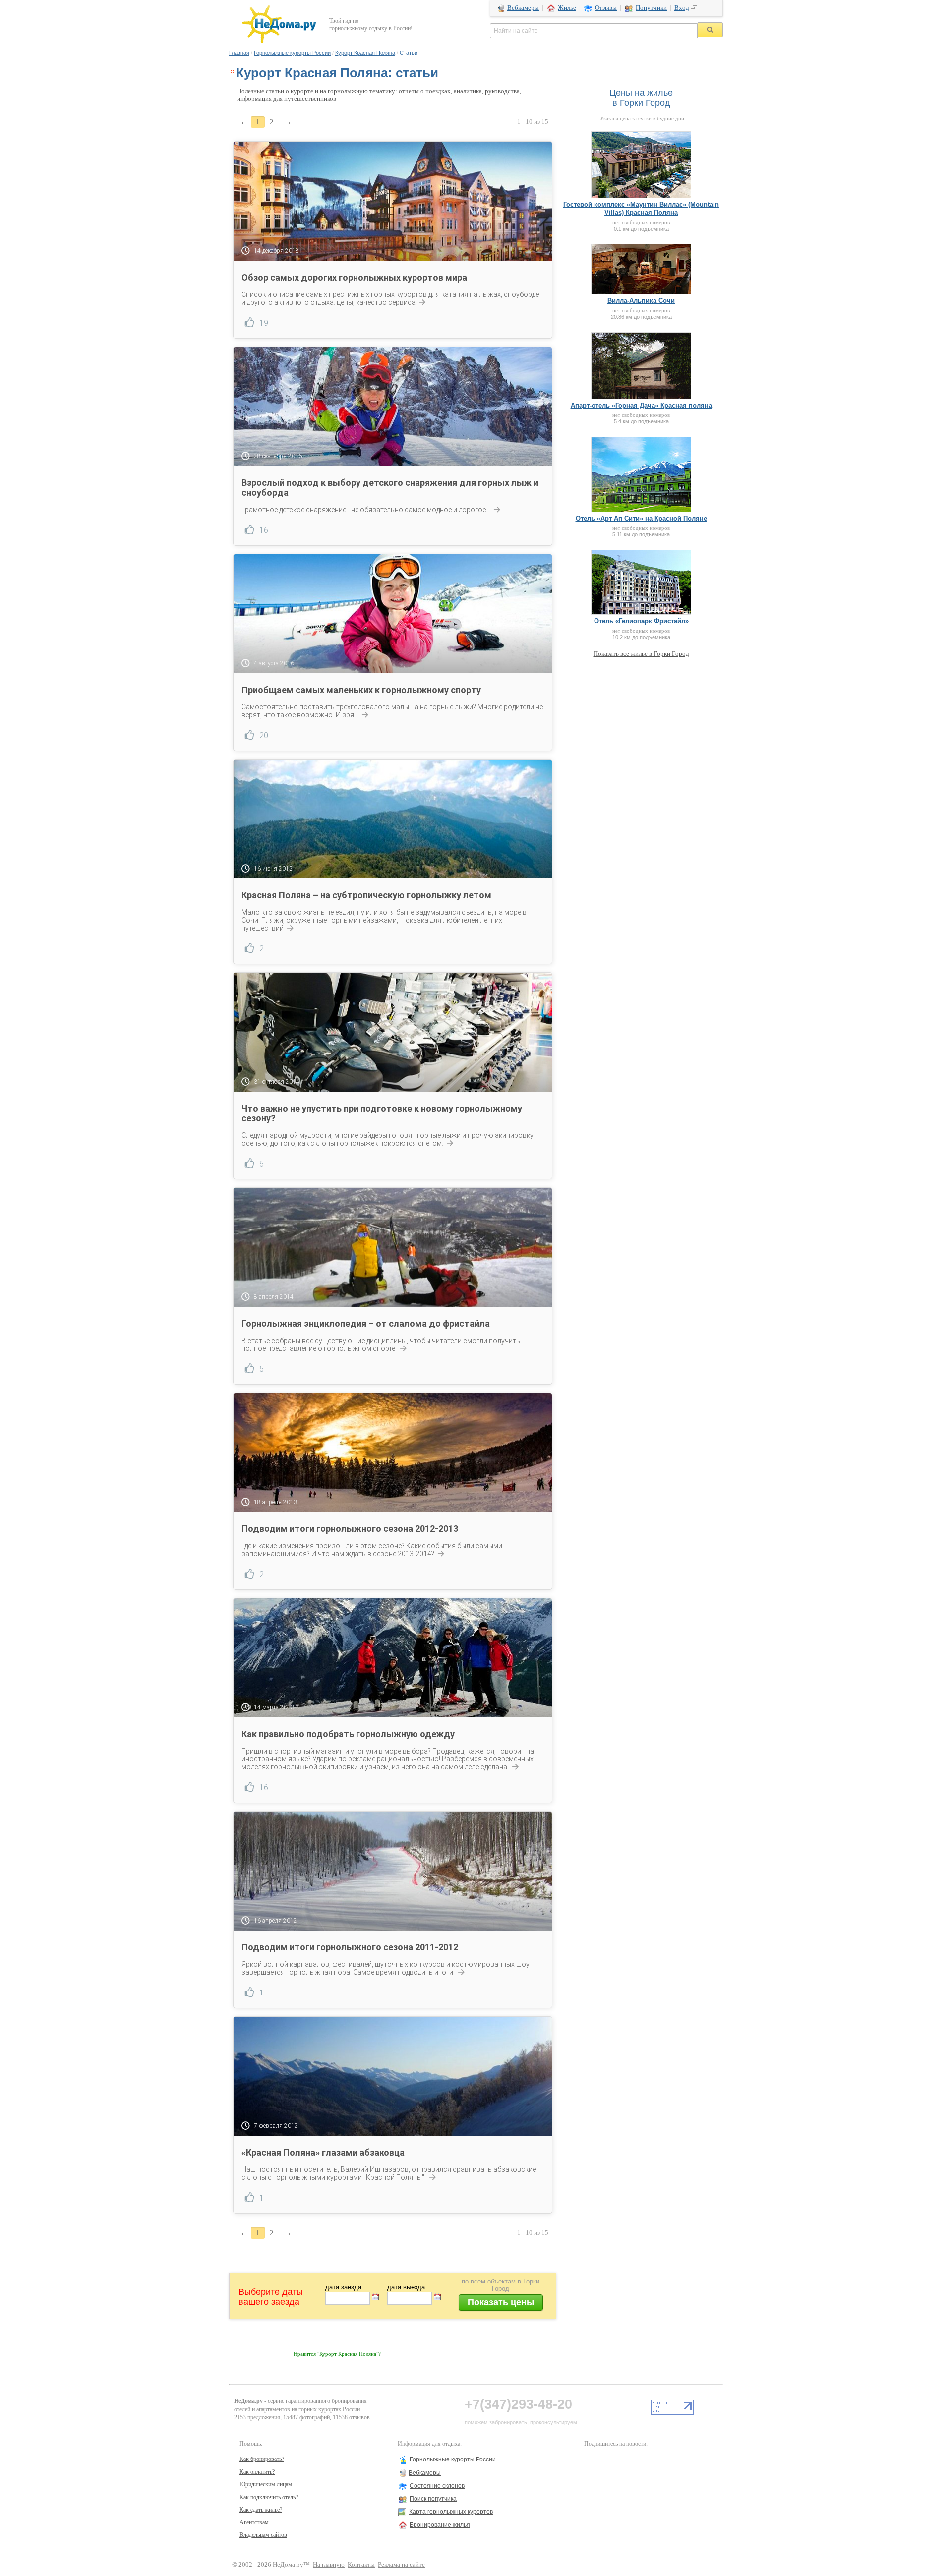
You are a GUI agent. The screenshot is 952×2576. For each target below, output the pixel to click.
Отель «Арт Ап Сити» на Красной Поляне (641, 518)
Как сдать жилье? (261, 2510)
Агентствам (254, 2522)
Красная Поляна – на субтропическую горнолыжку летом (366, 895)
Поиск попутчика (433, 2499)
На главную (329, 2565)
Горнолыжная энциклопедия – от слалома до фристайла (366, 1323)
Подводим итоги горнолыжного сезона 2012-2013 (350, 1529)
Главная (239, 53)
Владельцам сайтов (263, 2535)
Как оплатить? (257, 2472)
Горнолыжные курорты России (292, 53)
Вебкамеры (523, 8)
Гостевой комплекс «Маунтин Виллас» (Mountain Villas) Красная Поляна (641, 208)
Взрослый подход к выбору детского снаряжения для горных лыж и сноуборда (390, 488)
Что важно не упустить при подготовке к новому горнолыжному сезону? (382, 1113)
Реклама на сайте (401, 2565)
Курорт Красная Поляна (365, 53)
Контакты (361, 2565)
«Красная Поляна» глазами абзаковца (323, 2152)
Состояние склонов (437, 2486)
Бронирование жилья (440, 2525)
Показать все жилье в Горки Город (641, 654)
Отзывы (606, 8)
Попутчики (651, 8)
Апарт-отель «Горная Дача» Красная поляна (641, 405)
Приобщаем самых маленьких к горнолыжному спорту (361, 690)
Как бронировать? (262, 2459)
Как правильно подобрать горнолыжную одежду (348, 1734)
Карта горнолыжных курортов (451, 2512)
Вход (682, 8)
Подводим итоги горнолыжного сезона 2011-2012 (350, 1947)
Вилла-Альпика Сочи (641, 301)
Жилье (567, 8)
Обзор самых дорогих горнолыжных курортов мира (354, 277)
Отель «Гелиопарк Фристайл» (641, 621)
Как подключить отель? (269, 2497)
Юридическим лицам (266, 2484)
